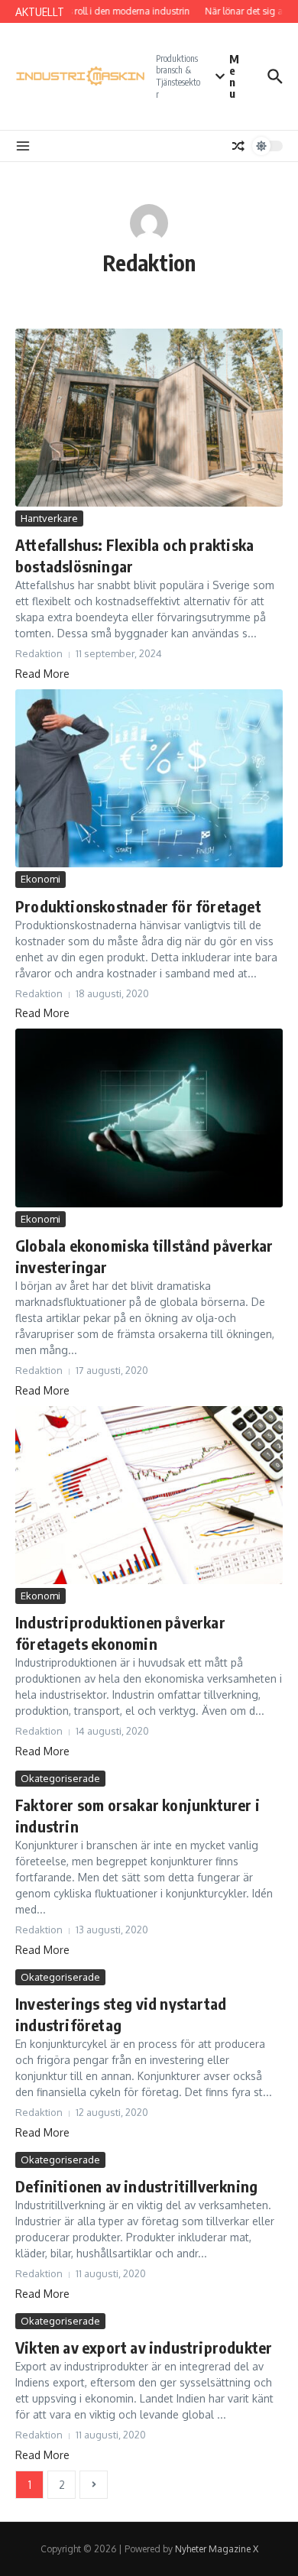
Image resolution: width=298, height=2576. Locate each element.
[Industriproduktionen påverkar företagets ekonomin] (149, 1495)
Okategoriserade (60, 1778)
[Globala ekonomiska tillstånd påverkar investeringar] (149, 1118)
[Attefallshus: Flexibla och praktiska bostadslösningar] (149, 418)
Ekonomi (40, 879)
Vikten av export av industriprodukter (144, 2347)
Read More (42, 674)
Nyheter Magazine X (217, 2549)
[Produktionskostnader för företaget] (149, 778)
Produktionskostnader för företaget (138, 906)
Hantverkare (49, 518)
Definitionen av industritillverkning (136, 2186)
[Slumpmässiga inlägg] (238, 146)
